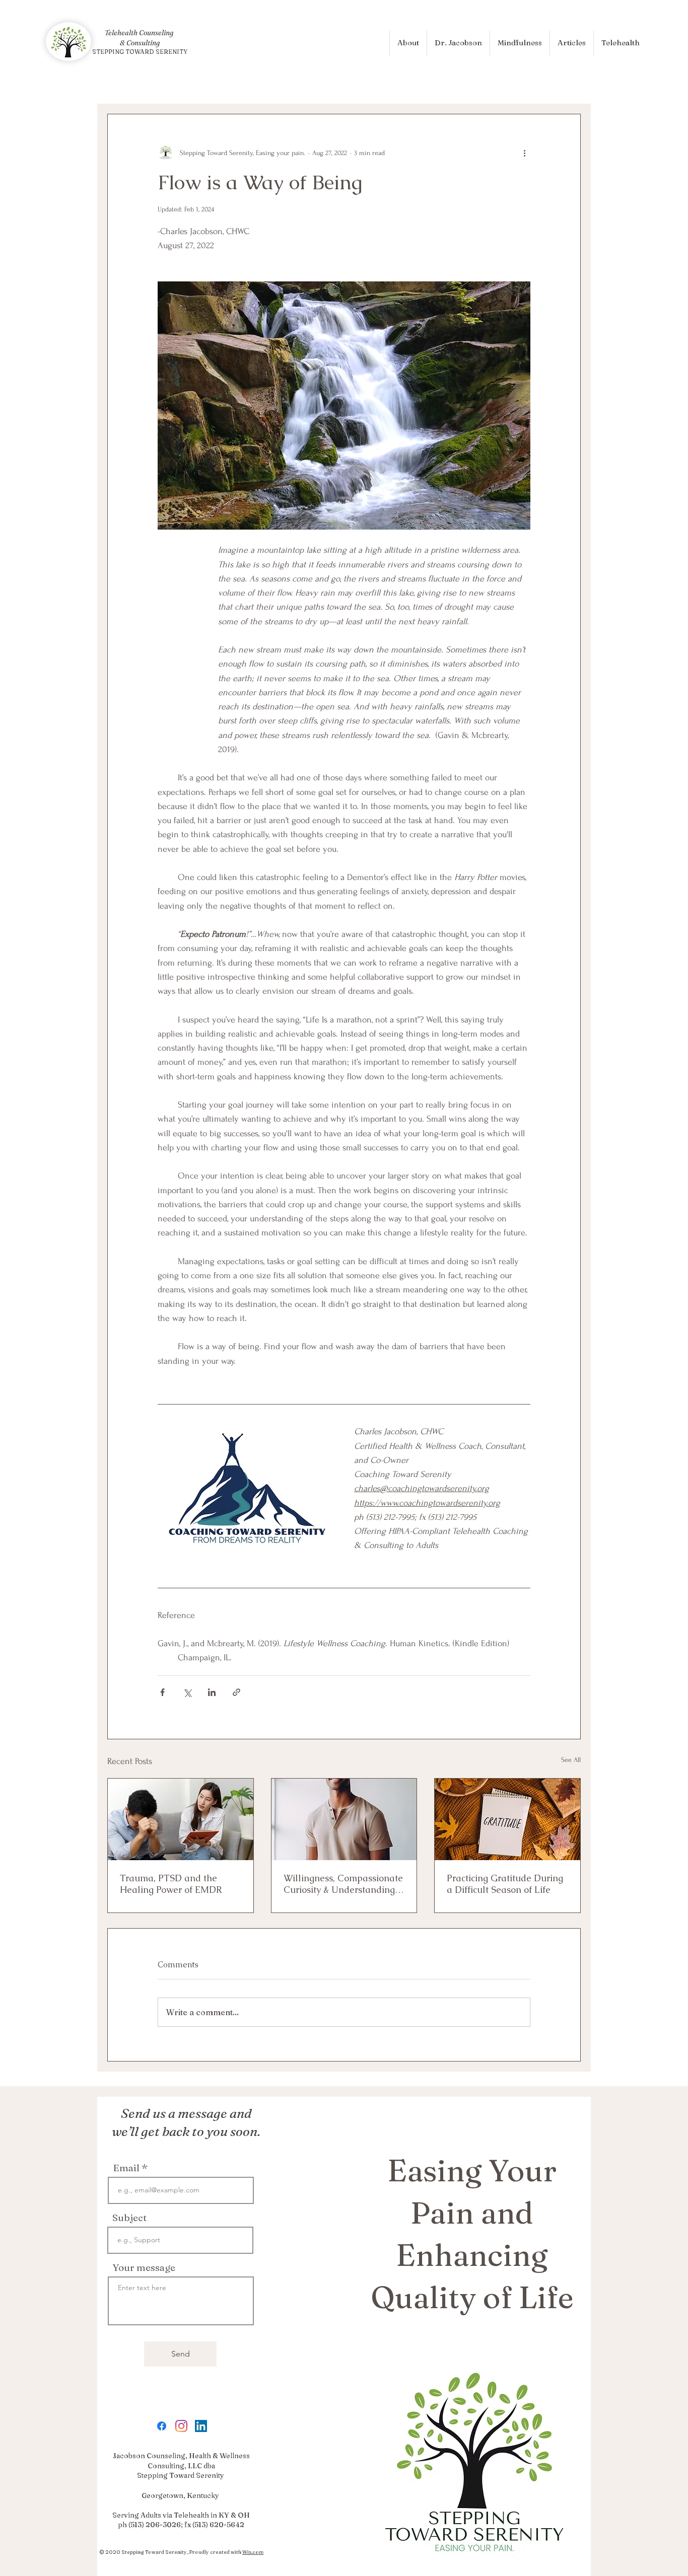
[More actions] (524, 153)
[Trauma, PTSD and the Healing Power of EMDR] (181, 1819)
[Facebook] (162, 2426)
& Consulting (140, 43)
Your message (144, 2268)
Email (126, 2168)
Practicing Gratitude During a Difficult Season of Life (505, 1884)
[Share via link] (236, 1692)
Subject (129, 2218)
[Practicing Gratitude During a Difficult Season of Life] (507, 1819)
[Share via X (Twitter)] (187, 1692)
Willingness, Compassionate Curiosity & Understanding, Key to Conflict (343, 1884)
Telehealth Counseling (140, 33)
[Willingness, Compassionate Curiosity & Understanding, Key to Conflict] (344, 1819)
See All (571, 1760)
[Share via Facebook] (162, 1692)
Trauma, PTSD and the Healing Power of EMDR (171, 1884)
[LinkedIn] (201, 2426)
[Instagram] (181, 2426)
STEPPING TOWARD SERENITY (140, 52)
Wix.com (253, 2552)
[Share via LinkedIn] (212, 1692)
